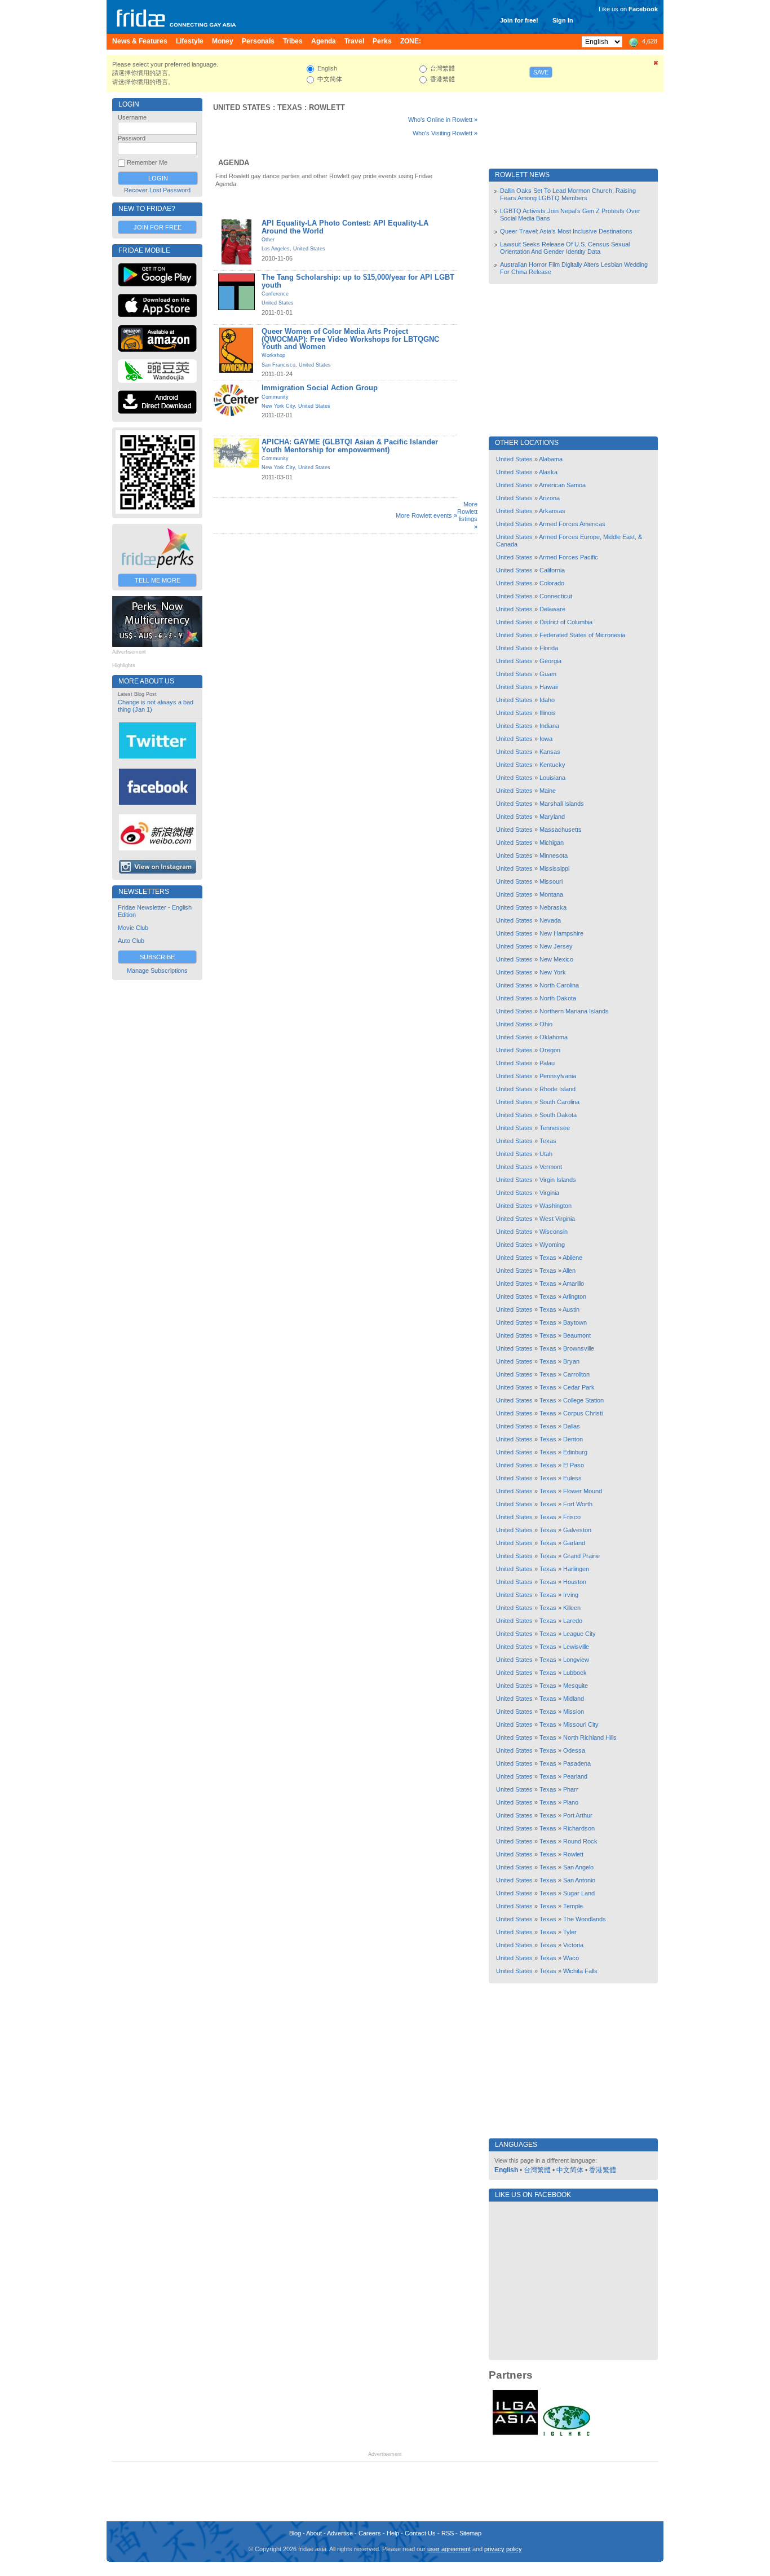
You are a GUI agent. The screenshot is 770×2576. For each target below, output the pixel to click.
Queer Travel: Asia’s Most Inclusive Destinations (566, 231)
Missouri (551, 881)
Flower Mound (583, 1491)
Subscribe (157, 957)
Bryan (571, 1361)
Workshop (273, 355)
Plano (571, 1802)
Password (132, 138)
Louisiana (552, 778)
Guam (548, 674)
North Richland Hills (590, 1737)
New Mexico (556, 959)
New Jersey (556, 946)
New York (553, 972)
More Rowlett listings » (467, 515)
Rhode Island (557, 1089)
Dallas (572, 1426)
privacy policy (503, 2549)
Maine (548, 791)
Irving (571, 1595)
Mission (574, 1712)
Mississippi (554, 868)
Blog (295, 2533)
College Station (583, 1400)
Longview (576, 1660)
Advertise (340, 2533)
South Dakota (558, 1115)
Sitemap (470, 2533)
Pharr (571, 1789)
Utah (546, 1154)
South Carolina (559, 1102)
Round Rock (580, 1841)
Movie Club (133, 928)
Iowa (546, 739)
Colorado (552, 583)
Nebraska (553, 907)
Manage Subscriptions (157, 971)
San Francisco (278, 365)
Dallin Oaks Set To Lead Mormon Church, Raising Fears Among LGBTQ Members (568, 194)
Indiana (549, 726)
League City (579, 1634)
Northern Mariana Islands (574, 1011)
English (506, 2170)
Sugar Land (579, 1893)
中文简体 (570, 2170)
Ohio (546, 1024)
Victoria (573, 1945)
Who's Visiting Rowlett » (445, 133)
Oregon (550, 1050)
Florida (549, 648)
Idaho (547, 700)
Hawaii (548, 687)
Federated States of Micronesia (582, 635)
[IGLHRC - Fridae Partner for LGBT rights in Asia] (567, 2435)
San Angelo (578, 1867)
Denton (573, 1439)
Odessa (574, 1750)
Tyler (570, 1932)
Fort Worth (578, 1504)
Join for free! (519, 20)
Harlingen (576, 1569)
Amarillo (573, 1283)
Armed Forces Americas (572, 524)
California (552, 570)
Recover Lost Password (157, 190)
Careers (370, 2533)
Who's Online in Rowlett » (443, 120)
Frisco (572, 1517)
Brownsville (579, 1348)
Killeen (572, 1608)
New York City (278, 406)
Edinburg (575, 1452)
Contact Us (420, 2533)
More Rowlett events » (426, 515)
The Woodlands (585, 1919)
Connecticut (556, 596)
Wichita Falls (580, 1971)
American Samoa (562, 485)
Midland (574, 1699)
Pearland (575, 1776)
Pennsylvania (558, 1076)
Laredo (573, 1621)
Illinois (548, 713)
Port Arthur (578, 1815)
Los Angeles (276, 249)
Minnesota (554, 855)
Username (132, 117)
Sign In (563, 20)
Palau (547, 1063)
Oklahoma (554, 1037)
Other (268, 240)
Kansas (550, 752)
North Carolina (559, 985)
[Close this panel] (656, 65)
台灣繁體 (537, 2170)
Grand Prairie (581, 1556)
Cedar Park (579, 1387)
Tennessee (555, 1128)
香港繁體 (603, 2170)
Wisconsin (554, 1232)
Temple (573, 1906)
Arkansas (552, 511)
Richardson (579, 1828)
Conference (275, 294)
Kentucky (552, 765)
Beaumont (577, 1335)
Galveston (577, 1530)
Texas (290, 107)
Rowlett (327, 107)
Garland (574, 1543)
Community (275, 397)
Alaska (548, 472)
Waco (571, 1958)
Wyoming (552, 1245)
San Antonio (579, 1880)
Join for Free (158, 227)
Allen (569, 1271)
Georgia (550, 661)
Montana (551, 894)
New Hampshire (561, 933)
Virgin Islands (558, 1180)
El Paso (574, 1465)
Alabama (551, 459)
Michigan (552, 843)
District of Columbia (566, 622)
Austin (571, 1309)
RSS (448, 2533)
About (314, 2533)
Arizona (549, 498)
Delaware (552, 609)
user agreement (449, 2549)
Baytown (575, 1322)
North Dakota (558, 998)
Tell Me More (158, 580)
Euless (572, 1478)
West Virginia (557, 1219)
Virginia (549, 1193)
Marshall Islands (562, 804)
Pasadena (577, 1763)
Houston (575, 1582)
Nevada (550, 920)
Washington (556, 1206)
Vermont (551, 1167)
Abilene (572, 1258)
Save (541, 72)
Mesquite (576, 1686)
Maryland (552, 817)
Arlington (574, 1296)
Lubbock (575, 1673)
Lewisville (576, 1647)
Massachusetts (561, 830)
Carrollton (576, 1374)
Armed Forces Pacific (568, 557)
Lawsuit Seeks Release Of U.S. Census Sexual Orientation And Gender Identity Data (565, 248)
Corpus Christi (583, 1413)
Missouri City (581, 1724)
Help (393, 2533)
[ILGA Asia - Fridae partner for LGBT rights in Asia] (515, 2435)
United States (242, 107)
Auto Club (131, 941)
